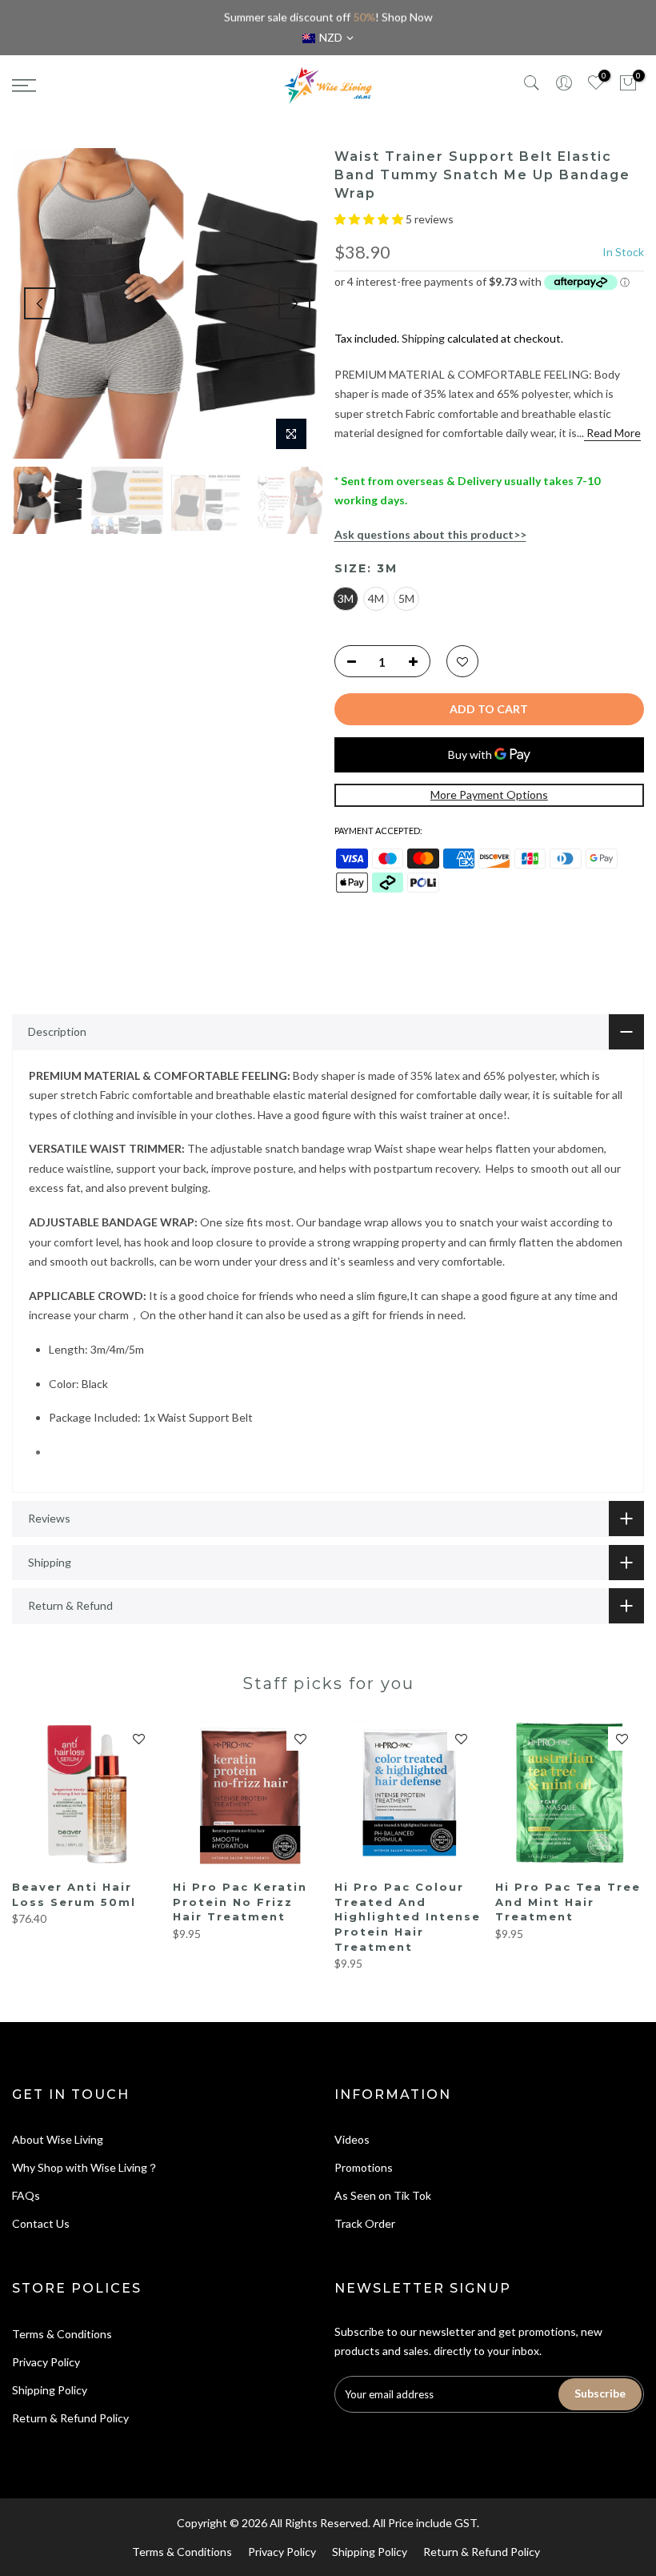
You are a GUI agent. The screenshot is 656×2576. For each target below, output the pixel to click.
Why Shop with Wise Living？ (85, 2167)
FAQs (26, 2195)
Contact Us (41, 2223)
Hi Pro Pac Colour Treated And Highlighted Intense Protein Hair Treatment (408, 1916)
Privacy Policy (46, 2362)
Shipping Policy (50, 2390)
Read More (612, 433)
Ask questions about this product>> (430, 534)
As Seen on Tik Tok (383, 2195)
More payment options (489, 794)
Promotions (364, 2167)
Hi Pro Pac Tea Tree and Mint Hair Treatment (568, 1902)
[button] (370, 219)
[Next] (294, 303)
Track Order (365, 2223)
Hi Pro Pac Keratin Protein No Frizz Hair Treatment (240, 1902)
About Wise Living (58, 2139)
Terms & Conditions (62, 2334)
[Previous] (40, 303)
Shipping (423, 338)
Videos (352, 2139)
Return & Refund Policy (70, 2418)
